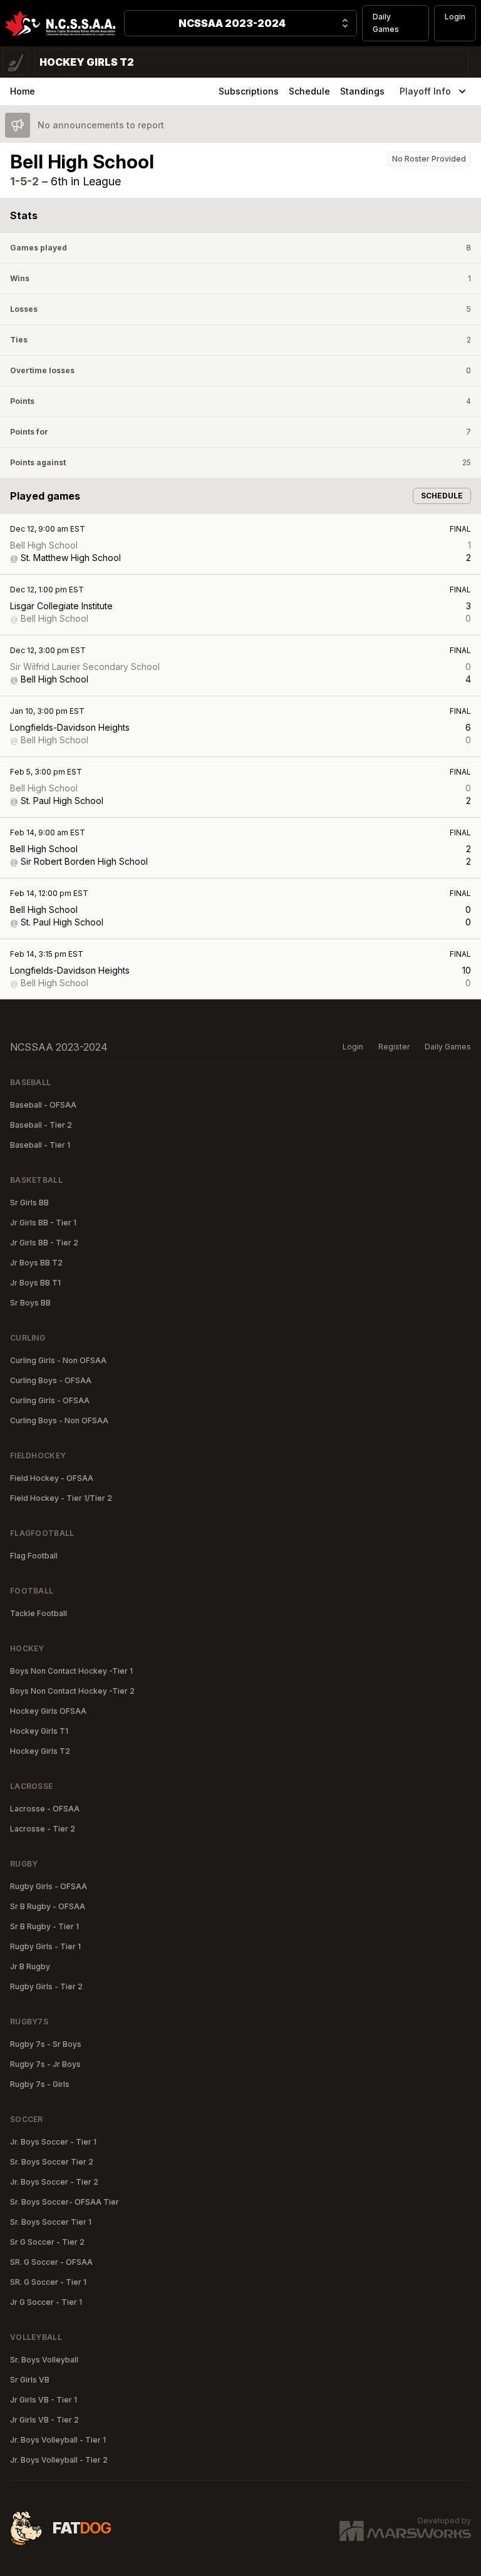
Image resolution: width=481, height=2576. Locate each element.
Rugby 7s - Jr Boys (45, 2064)
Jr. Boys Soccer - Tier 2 (54, 2182)
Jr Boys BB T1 (35, 1283)
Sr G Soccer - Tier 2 (47, 2242)
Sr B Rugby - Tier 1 (44, 1926)
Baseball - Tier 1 (40, 1145)
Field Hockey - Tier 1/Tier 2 (61, 1498)
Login (455, 17)
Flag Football (34, 1556)
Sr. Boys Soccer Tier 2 (52, 2162)
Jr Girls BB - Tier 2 (44, 1243)
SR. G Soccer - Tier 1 (48, 2282)
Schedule (309, 91)
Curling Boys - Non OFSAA (59, 1420)
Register (394, 1047)
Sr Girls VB (30, 2380)
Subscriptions (249, 91)
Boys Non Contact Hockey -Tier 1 (71, 1671)
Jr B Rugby (30, 1966)
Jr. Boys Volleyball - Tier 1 (58, 2440)
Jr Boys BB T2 (36, 1263)
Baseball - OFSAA (43, 1105)
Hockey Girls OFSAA (48, 1711)
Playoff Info (425, 91)
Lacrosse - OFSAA (45, 1809)
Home (23, 91)
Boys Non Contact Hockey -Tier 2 (72, 1691)
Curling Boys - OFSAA (51, 1380)
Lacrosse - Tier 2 (43, 1829)
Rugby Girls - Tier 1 (45, 1946)
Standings (362, 91)
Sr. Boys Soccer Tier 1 (51, 2222)
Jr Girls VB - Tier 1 (44, 2400)
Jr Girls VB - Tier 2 (44, 2420)
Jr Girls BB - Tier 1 (43, 1223)
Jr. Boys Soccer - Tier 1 (53, 2142)
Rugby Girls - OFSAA (49, 1886)
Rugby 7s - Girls (40, 2084)
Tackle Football (39, 1613)
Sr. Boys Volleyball (44, 2360)
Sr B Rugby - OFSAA (48, 1906)
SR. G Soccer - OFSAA (51, 2262)
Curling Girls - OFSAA (50, 1400)
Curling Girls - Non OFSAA (58, 1360)
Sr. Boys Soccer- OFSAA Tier (65, 2202)
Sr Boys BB (30, 1303)
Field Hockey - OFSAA (52, 1478)
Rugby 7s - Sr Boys (46, 2044)
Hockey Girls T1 (39, 1731)
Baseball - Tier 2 (41, 1125)
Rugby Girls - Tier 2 (46, 1986)
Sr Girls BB (29, 1203)
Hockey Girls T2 (40, 1751)
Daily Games (386, 23)
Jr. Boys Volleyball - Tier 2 (59, 2460)
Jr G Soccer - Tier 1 (46, 2302)
